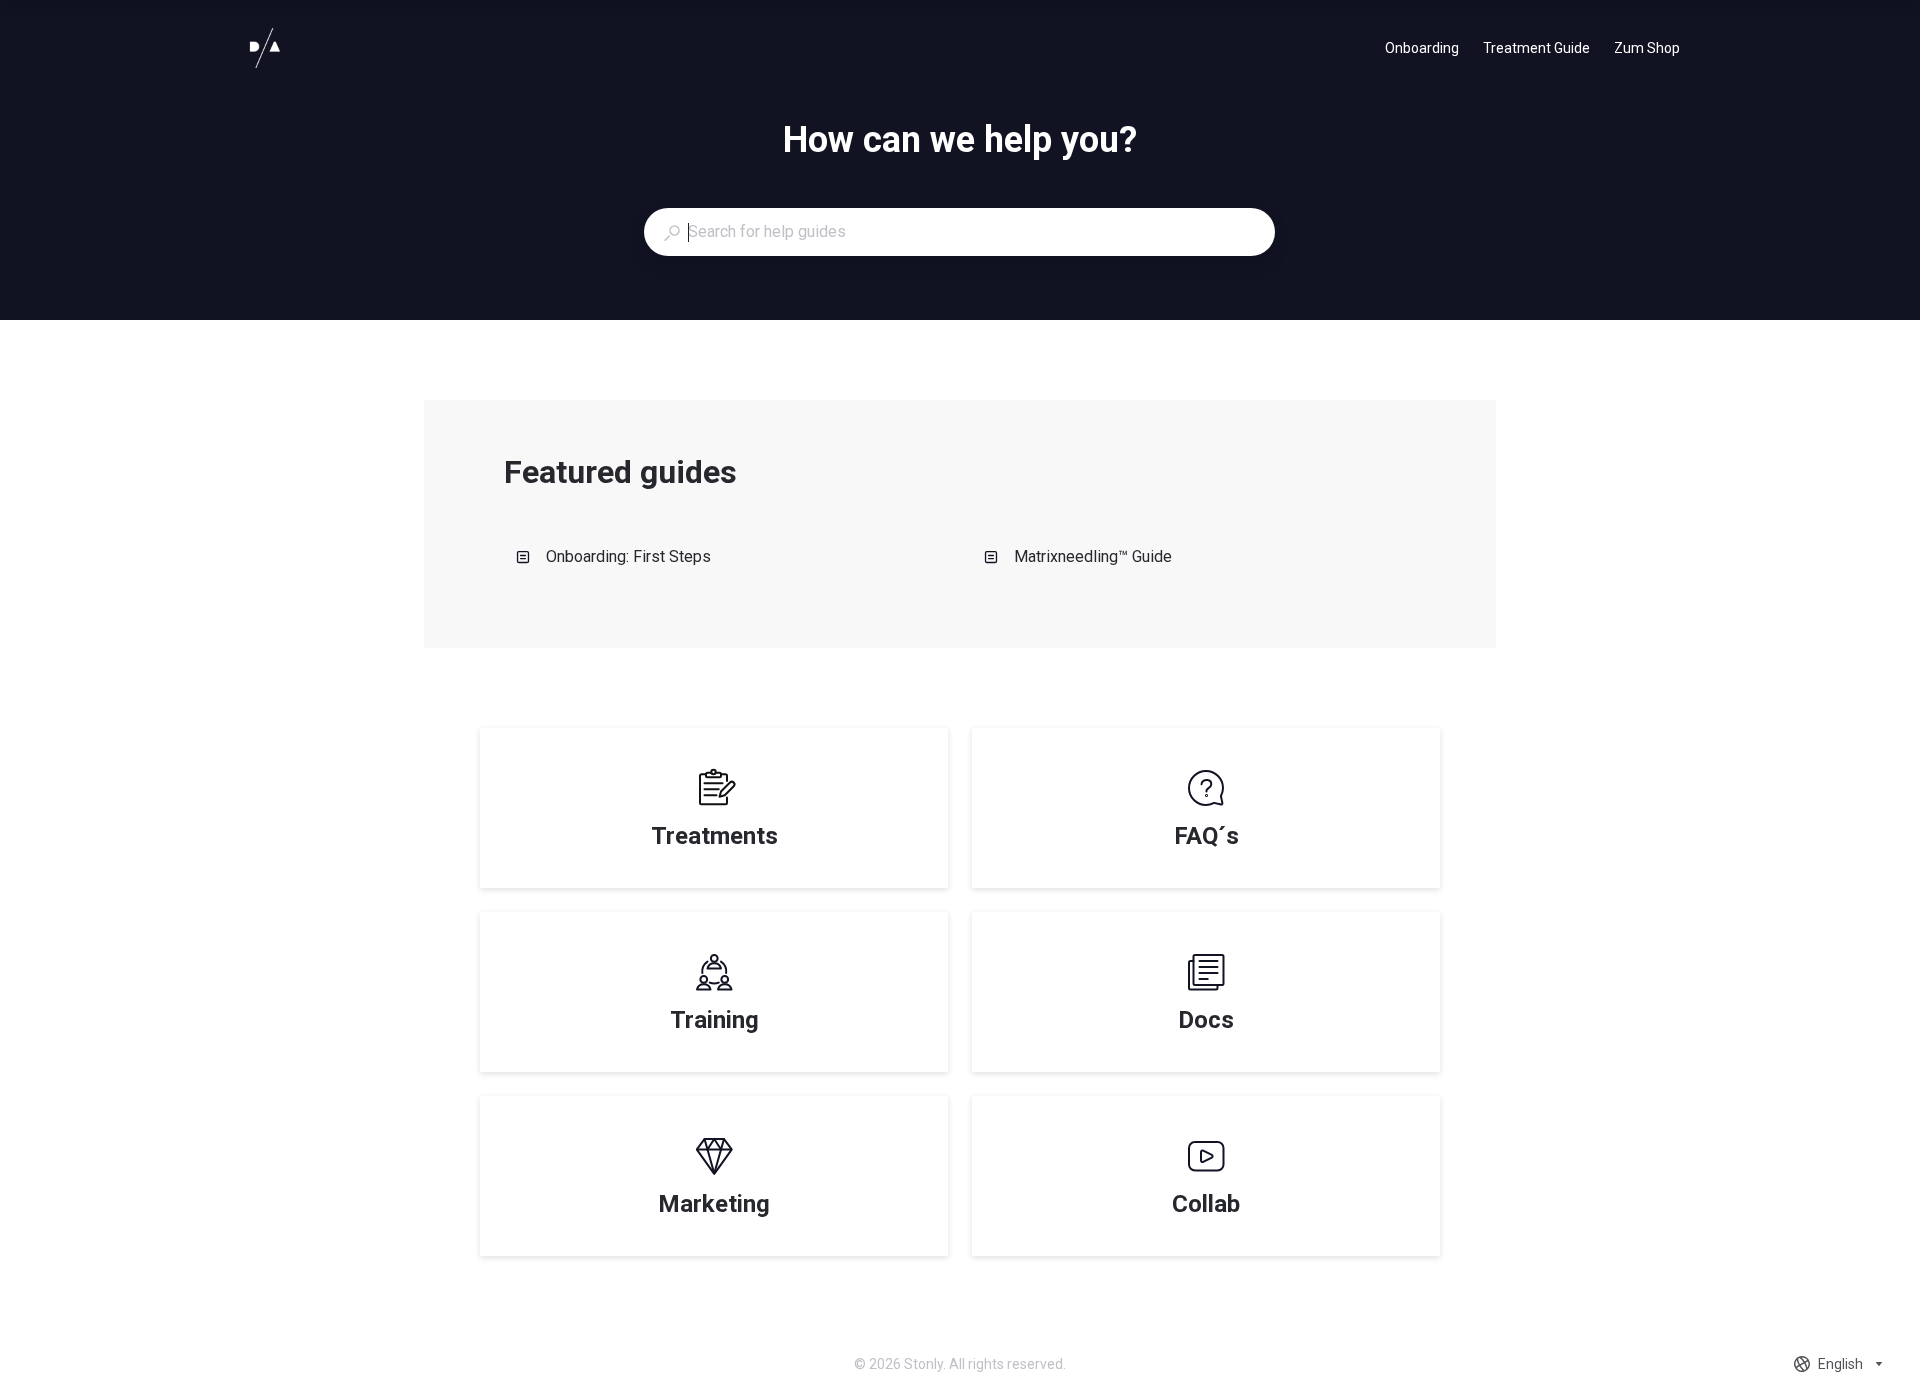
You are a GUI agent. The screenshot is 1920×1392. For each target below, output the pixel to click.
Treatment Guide (1536, 50)
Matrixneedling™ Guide (1093, 556)
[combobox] (959, 232)
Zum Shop (1647, 50)
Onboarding (1422, 50)
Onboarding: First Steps (628, 556)
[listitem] (714, 808)
